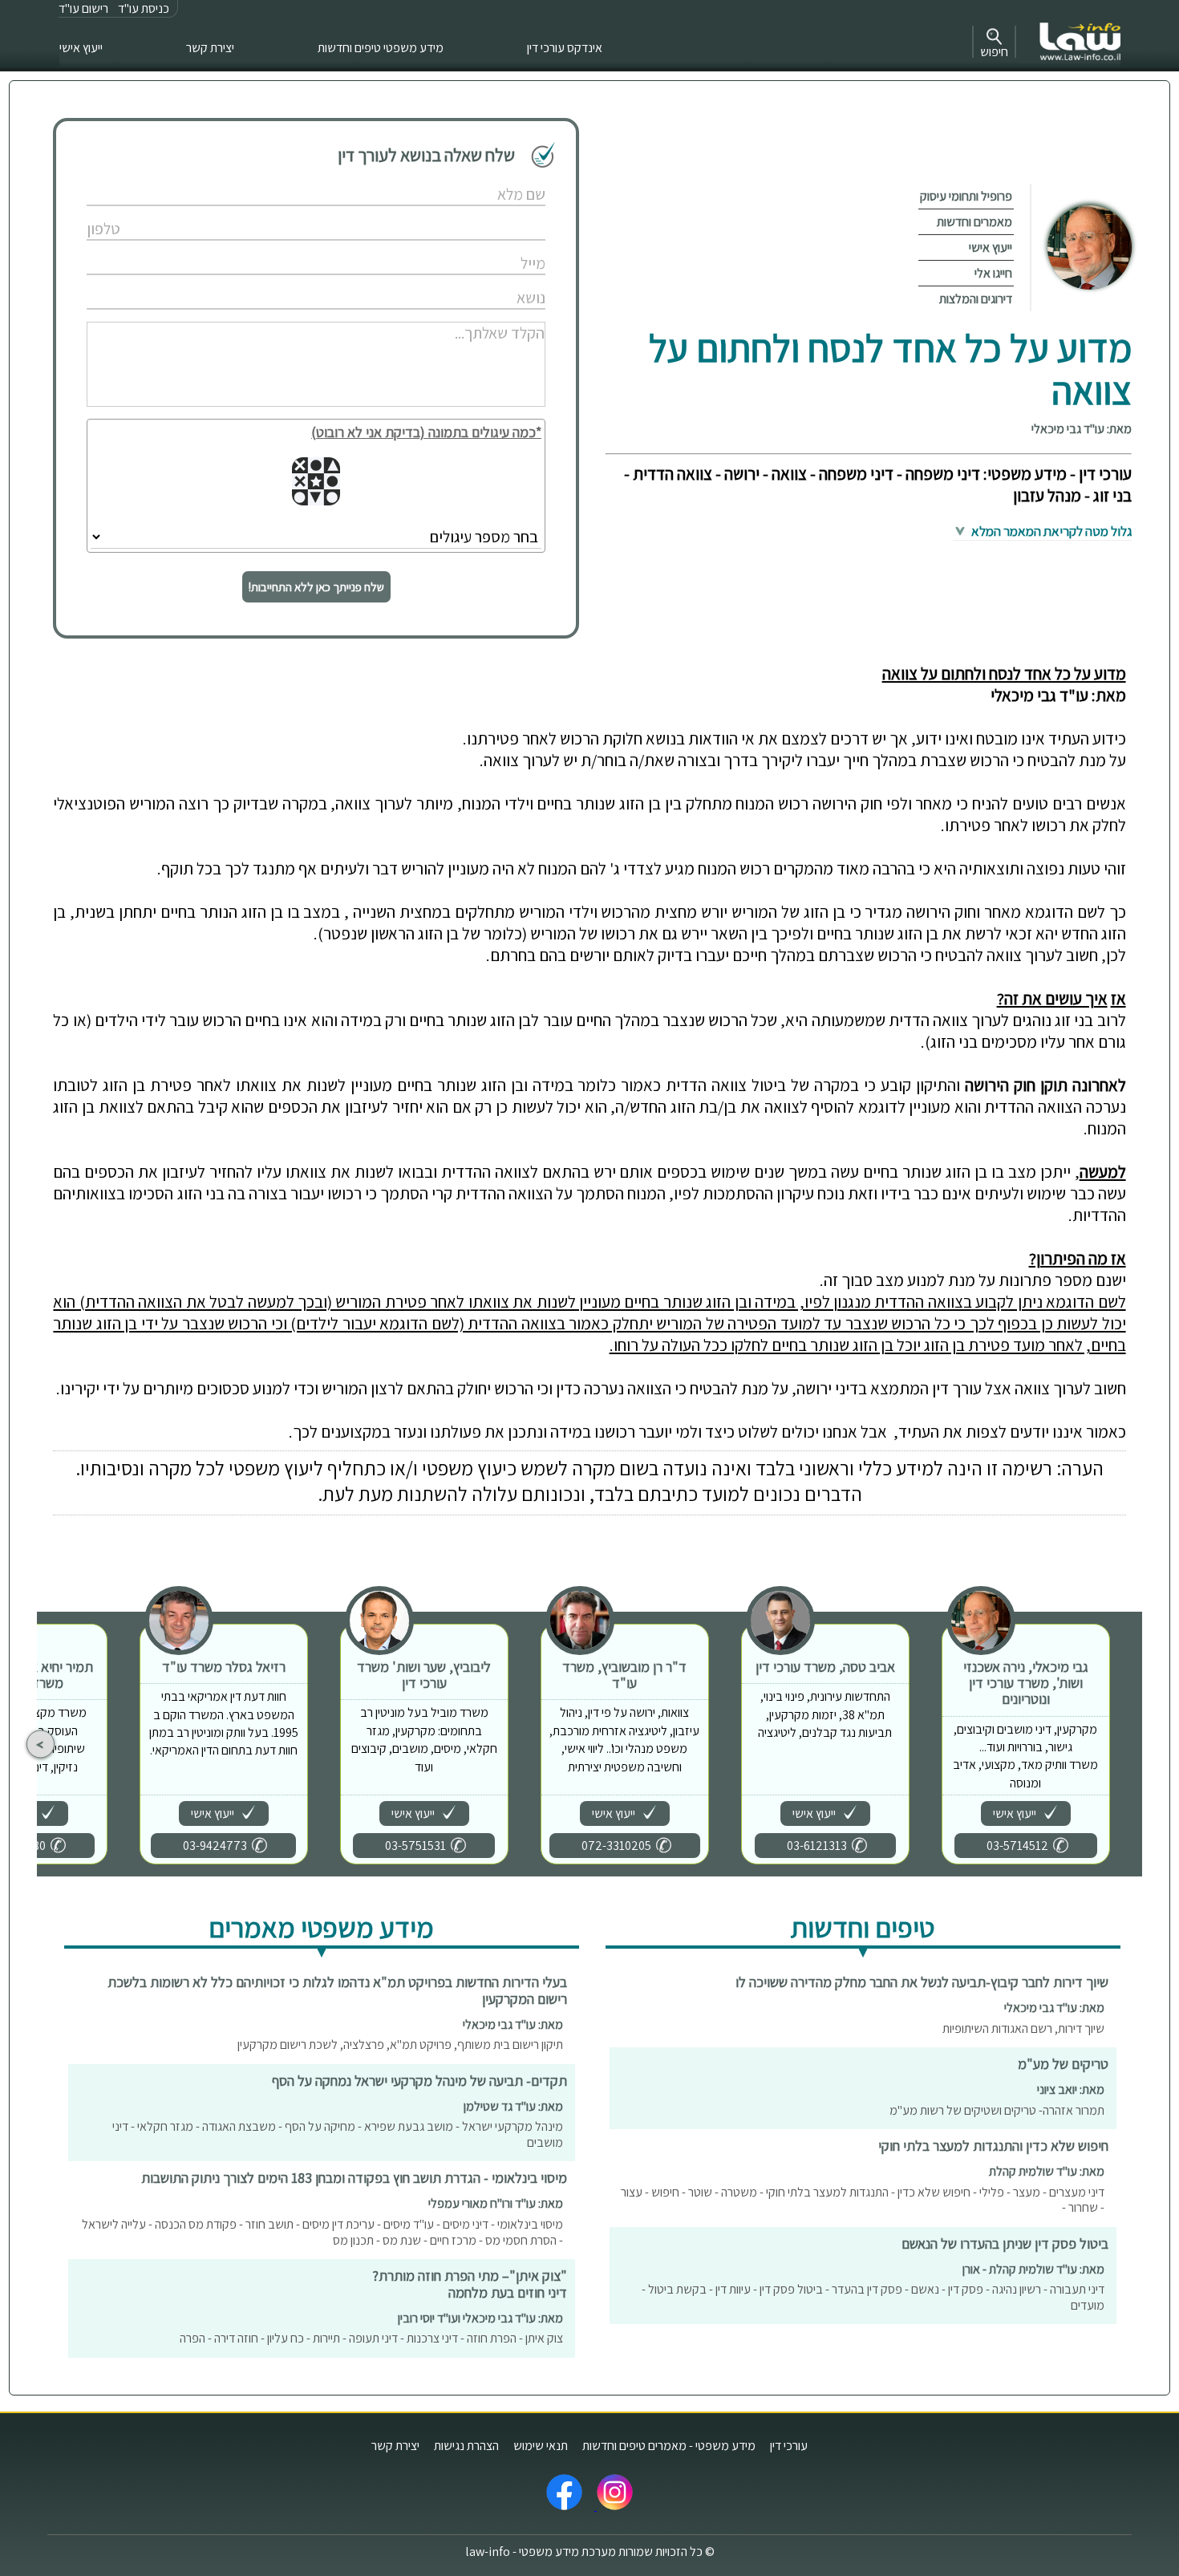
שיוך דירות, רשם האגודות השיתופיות (1023, 2028)
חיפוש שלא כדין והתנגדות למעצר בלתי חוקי (993, 2146)
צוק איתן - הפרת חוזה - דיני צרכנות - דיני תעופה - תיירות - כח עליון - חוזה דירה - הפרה (371, 2338)
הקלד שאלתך (481, 316)
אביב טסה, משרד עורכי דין (825, 1667)
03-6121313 (817, 1846)
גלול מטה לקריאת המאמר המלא (1050, 531)
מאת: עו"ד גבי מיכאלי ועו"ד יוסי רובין (480, 2318)
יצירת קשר (210, 48)
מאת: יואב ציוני (1071, 2089)
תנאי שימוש (541, 2446)
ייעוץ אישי (81, 48)
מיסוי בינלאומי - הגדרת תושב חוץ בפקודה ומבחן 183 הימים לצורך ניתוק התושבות (354, 2178)
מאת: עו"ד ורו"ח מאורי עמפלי (496, 2203)
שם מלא (490, 178)
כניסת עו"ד (144, 8)
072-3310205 (616, 1846)
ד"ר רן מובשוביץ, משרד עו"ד (624, 1675)
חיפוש (994, 52)
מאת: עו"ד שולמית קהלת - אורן (1033, 2269)
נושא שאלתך (482, 281)
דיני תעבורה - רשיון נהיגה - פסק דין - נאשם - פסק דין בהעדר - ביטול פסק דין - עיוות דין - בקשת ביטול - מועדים (873, 2297)
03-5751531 (415, 1846)
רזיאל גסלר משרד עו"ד (224, 1667)
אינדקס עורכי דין (565, 48)
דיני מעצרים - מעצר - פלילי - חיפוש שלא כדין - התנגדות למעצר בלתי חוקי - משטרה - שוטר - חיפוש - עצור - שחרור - (863, 2200)
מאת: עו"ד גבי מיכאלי (1082, 429)
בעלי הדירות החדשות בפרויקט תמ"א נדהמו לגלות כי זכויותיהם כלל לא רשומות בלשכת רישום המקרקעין (337, 1990)
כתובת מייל (485, 247)
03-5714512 (1017, 1846)
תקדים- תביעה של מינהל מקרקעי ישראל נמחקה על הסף (419, 2081)
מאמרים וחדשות (974, 222)
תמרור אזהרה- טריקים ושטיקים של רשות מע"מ (997, 2110)
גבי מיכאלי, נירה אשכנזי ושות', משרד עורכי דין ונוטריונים (1026, 1683)
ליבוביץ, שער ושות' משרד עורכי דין (424, 1675)
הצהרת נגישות (466, 2446)
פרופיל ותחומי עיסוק (966, 196)
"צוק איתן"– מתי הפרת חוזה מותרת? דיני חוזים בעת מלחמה (470, 2284)
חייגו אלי (993, 273)
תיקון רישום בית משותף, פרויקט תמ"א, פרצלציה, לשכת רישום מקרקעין (400, 2045)
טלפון (496, 212)
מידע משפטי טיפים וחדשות (381, 48)
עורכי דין (789, 2446)
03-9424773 (215, 1846)
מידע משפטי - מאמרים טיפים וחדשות (669, 2446)
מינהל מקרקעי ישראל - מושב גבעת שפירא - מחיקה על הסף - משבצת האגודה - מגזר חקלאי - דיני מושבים (338, 2134)
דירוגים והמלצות (976, 299)
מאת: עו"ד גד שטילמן (513, 2106)
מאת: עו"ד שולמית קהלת (1047, 2171)
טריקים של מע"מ (1063, 2064)
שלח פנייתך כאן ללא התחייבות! (316, 587)
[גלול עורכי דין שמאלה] (41, 1744)
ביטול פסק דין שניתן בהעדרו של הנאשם (1005, 2243)
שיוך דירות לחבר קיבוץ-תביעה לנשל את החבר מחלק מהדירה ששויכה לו (922, 1982)
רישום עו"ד (83, 8)
